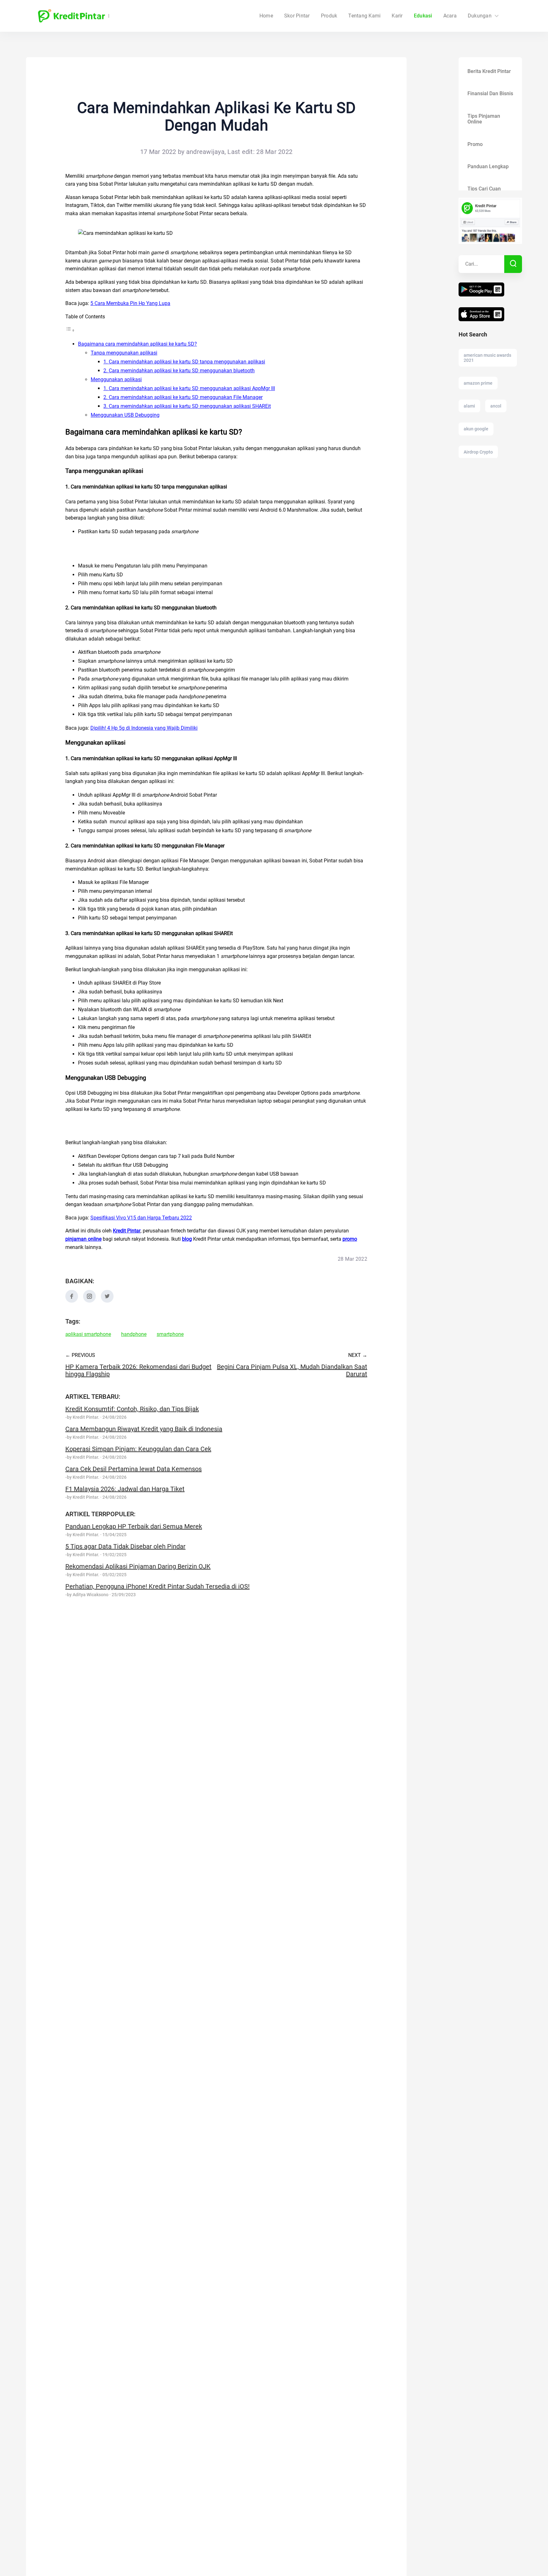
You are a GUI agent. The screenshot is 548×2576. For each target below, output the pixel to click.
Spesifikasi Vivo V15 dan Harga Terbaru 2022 (141, 1218)
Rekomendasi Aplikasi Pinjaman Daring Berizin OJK (138, 1566)
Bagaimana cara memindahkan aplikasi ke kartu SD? (137, 344)
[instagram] (89, 1301)
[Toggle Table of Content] (70, 330)
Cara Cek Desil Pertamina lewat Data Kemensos (134, 1469)
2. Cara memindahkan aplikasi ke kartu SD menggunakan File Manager (183, 397)
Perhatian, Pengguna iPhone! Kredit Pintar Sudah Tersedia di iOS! (157, 1586)
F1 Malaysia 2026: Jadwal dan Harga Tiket (125, 1489)
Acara (450, 16)
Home (266, 16)
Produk (329, 16)
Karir (397, 16)
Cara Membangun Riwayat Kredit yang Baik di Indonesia (144, 1429)
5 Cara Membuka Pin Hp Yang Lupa (130, 303)
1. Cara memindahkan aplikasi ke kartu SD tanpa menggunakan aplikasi (184, 362)
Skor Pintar (297, 16)
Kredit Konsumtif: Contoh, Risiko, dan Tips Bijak (132, 1409)
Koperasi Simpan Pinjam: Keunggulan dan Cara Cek (138, 1449)
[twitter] (107, 1301)
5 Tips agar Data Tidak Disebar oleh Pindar (125, 1546)
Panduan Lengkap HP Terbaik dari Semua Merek (134, 1526)
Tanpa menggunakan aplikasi (124, 353)
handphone (134, 1334)
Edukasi (423, 16)
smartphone (170, 1334)
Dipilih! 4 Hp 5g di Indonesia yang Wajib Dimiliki (144, 728)
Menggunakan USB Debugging (125, 415)
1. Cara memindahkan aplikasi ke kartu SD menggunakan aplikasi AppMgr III (189, 388)
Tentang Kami (364, 16)
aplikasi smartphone (88, 1334)
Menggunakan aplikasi (116, 379)
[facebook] (72, 1301)
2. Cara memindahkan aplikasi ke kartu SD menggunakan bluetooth (179, 371)
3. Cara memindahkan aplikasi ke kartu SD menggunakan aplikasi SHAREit (187, 406)
